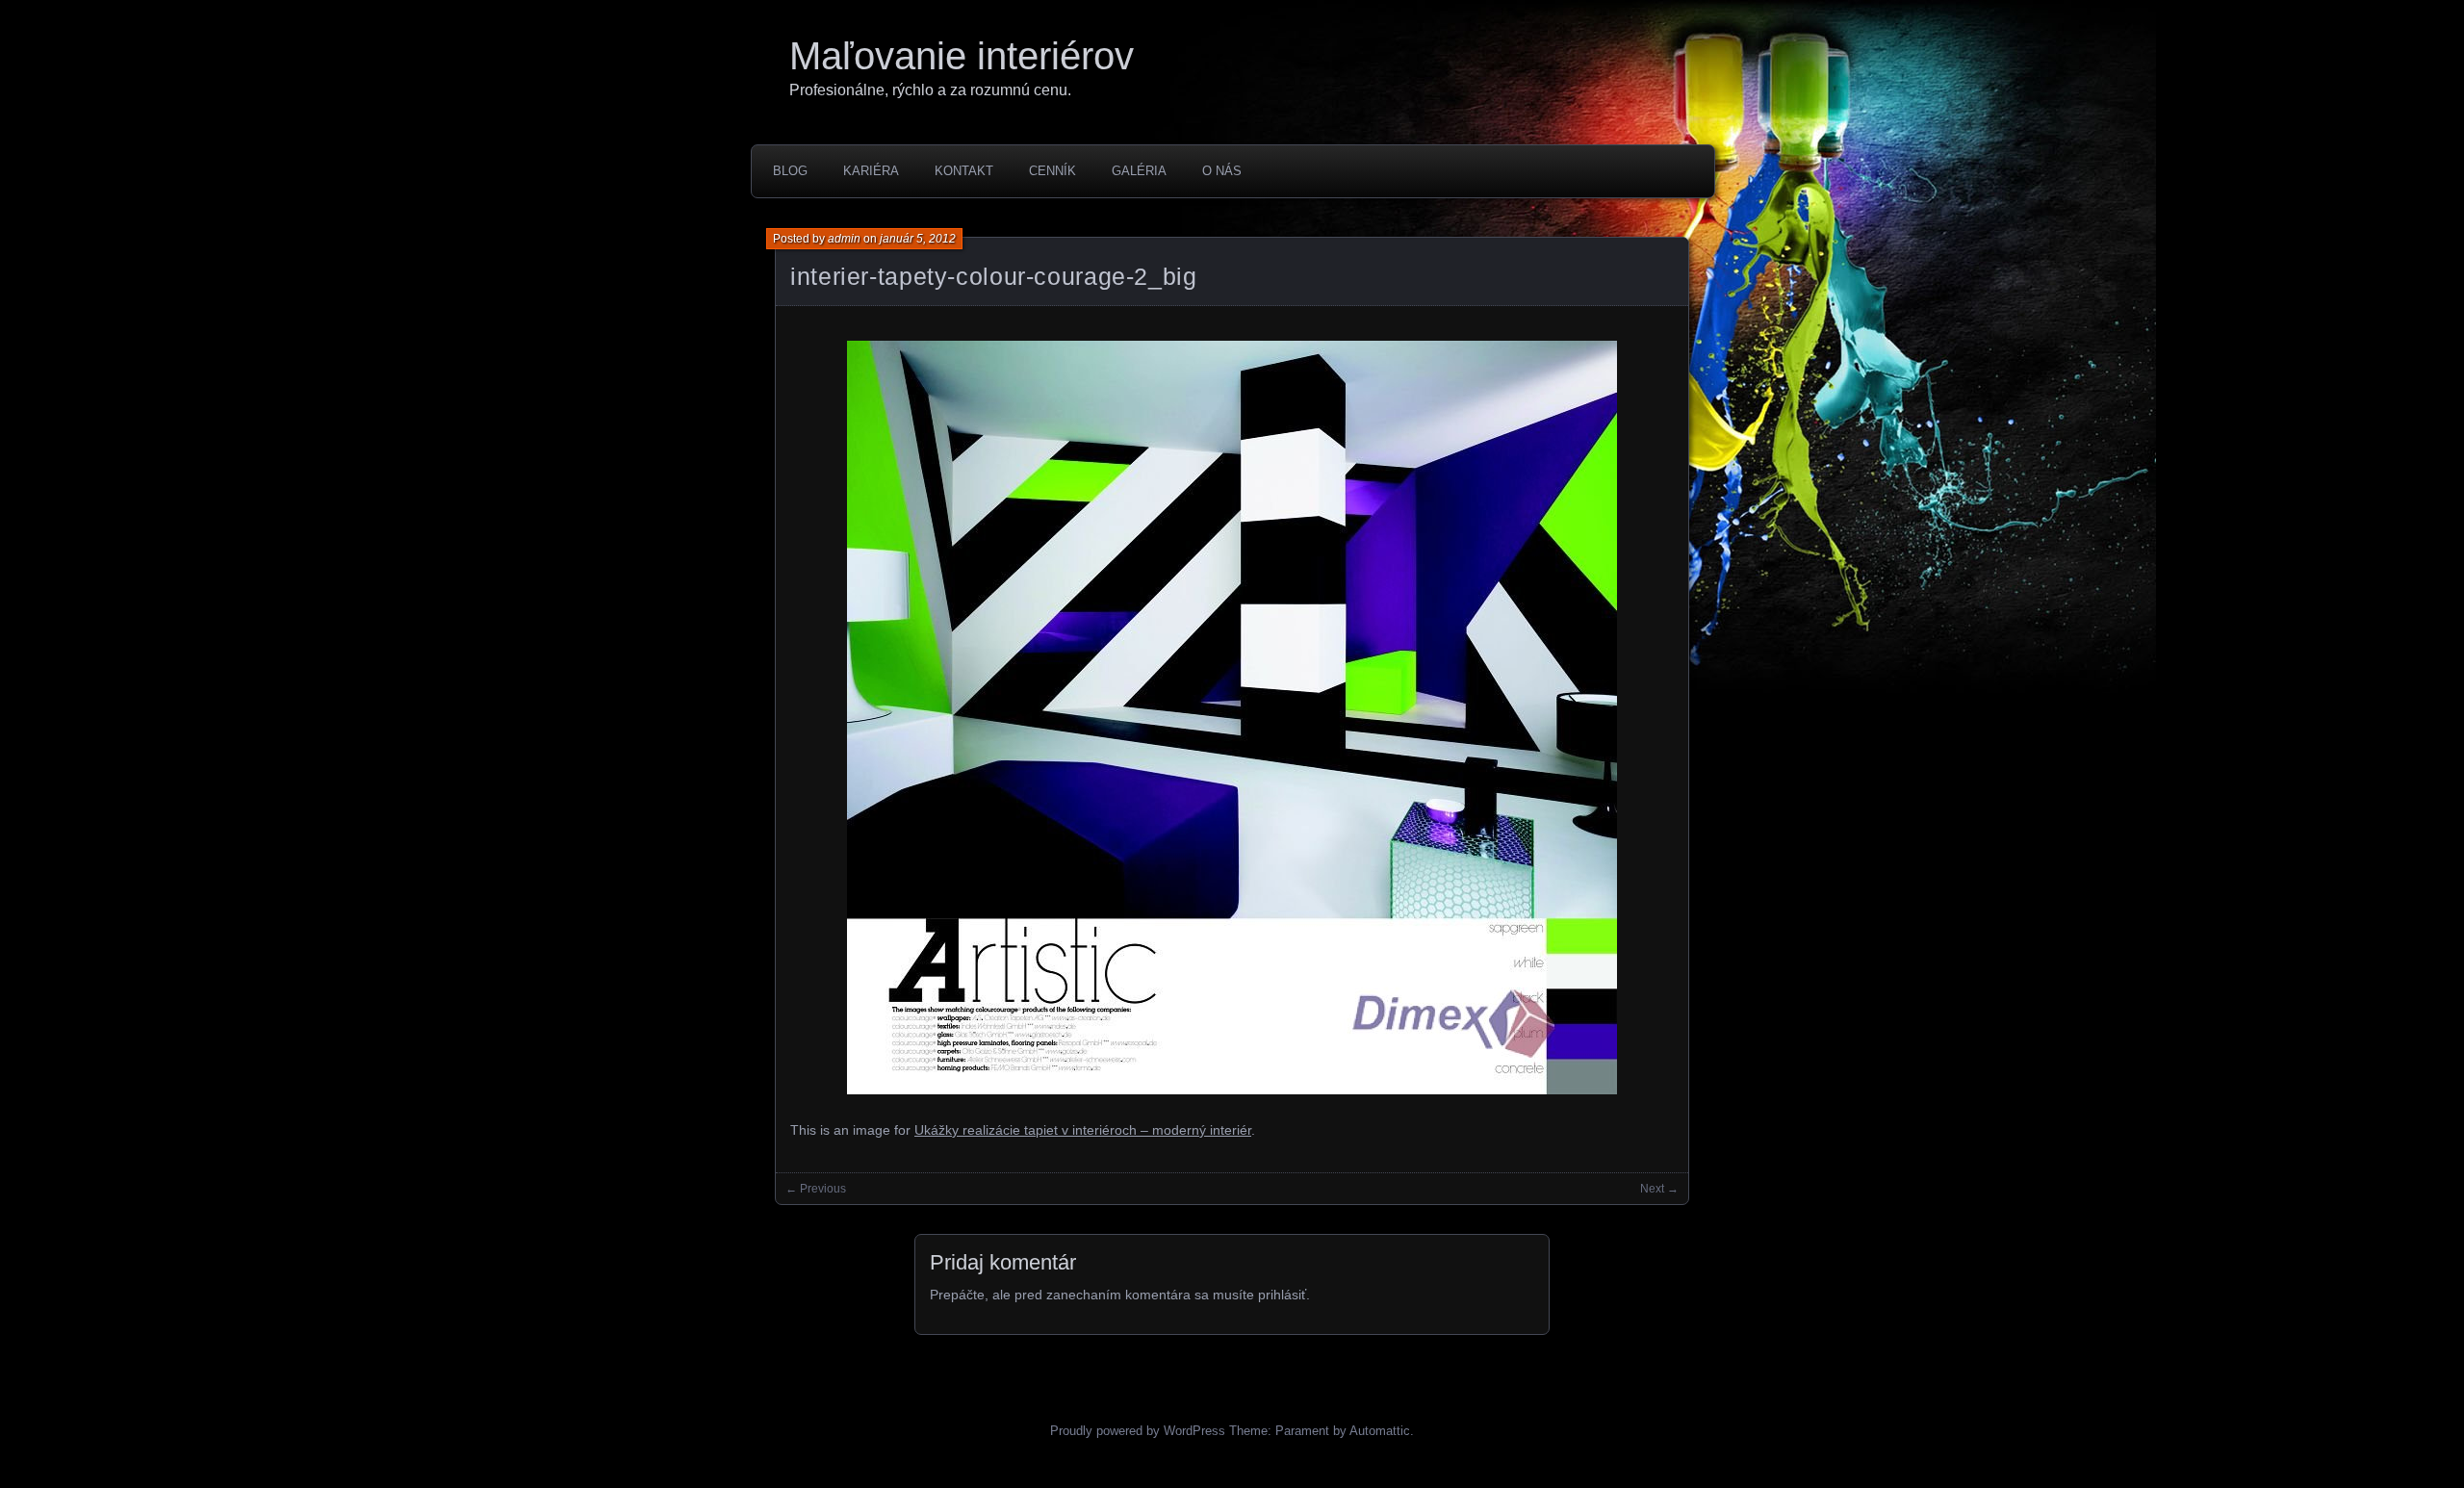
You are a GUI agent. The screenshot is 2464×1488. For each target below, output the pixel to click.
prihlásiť (1282, 1295)
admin (844, 239)
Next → (1659, 1189)
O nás (1222, 171)
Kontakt (964, 171)
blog (790, 171)
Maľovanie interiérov (962, 56)
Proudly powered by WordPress (1138, 1431)
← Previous (816, 1189)
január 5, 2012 (918, 239)
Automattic (1380, 1431)
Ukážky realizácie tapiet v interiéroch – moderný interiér (1083, 1130)
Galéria (1139, 171)
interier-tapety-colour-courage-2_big (994, 276)
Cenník (1052, 171)
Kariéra (871, 171)
